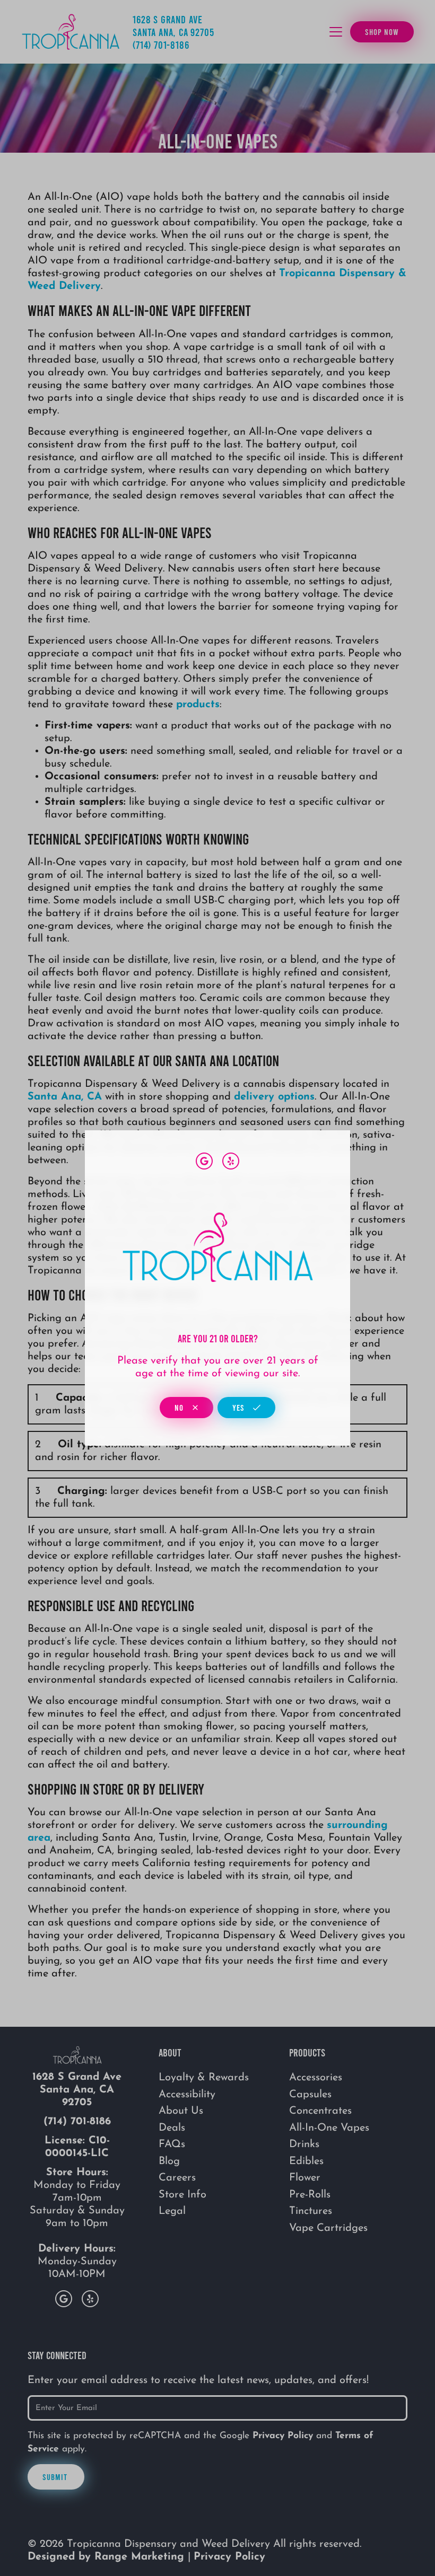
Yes (240, 1407)
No (180, 1407)
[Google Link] (204, 1161)
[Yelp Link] (231, 1161)
